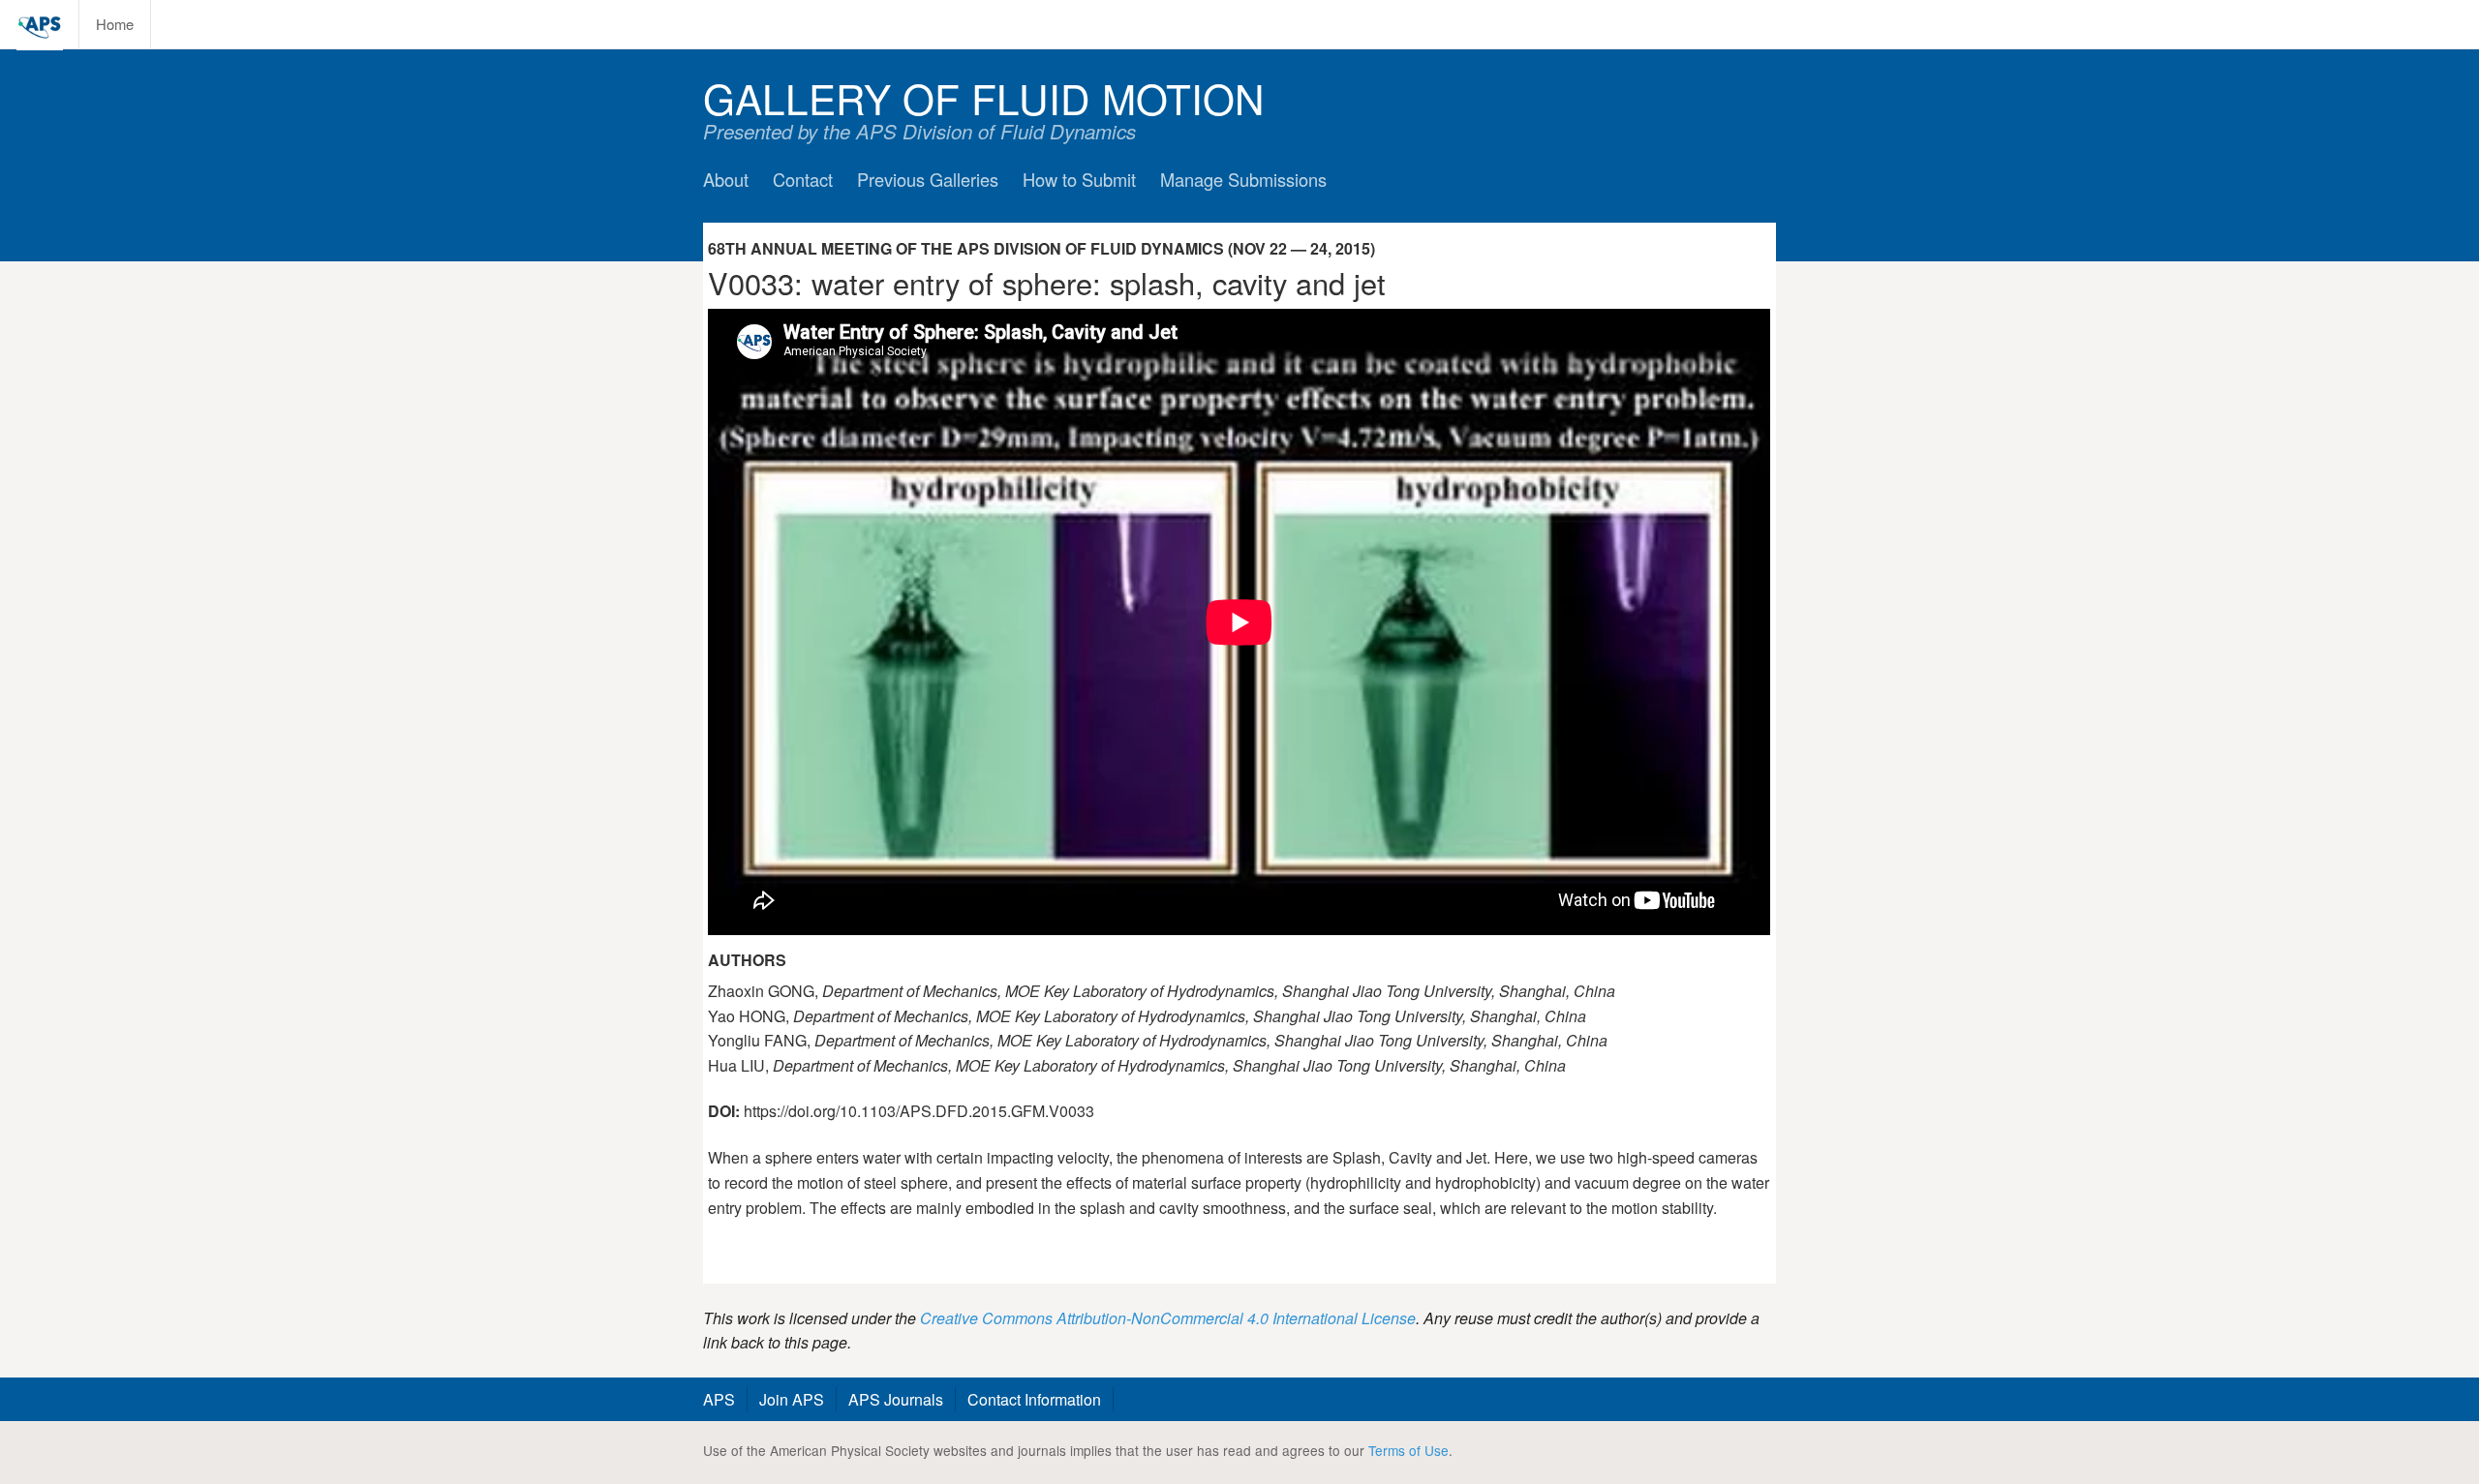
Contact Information (1034, 1399)
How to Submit (1079, 179)
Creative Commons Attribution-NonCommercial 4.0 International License (1168, 1318)
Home (115, 24)
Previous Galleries (928, 179)
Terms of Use (1408, 1450)
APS (719, 1399)
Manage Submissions (1243, 179)
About (726, 179)
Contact (803, 179)
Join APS (792, 1399)
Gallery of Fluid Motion (984, 97)
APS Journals (896, 1399)
